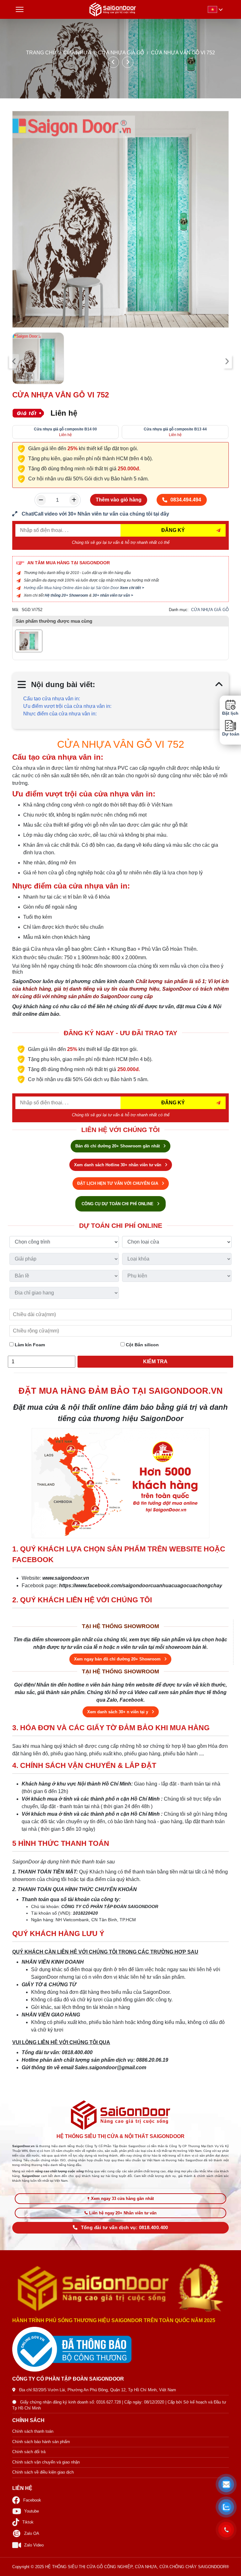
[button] (226, 2484)
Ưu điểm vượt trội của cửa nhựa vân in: (67, 706)
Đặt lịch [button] (230, 713)
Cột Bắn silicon (142, 1345)
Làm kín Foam (29, 1345)
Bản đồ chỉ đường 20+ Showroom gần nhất (118, 1146)
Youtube (32, 2511)
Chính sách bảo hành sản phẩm (41, 2442)
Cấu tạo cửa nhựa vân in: (52, 699)
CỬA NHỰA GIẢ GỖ (121, 53)
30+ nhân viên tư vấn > (113, 595)
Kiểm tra (155, 1362)
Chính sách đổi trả (29, 2452)
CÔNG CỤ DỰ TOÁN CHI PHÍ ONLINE (118, 1204)
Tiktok (28, 2522)
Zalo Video (34, 2545)
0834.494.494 (186, 500)
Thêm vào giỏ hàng (119, 500)
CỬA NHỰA (77, 53)
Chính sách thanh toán (33, 2431)
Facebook (32, 2500)
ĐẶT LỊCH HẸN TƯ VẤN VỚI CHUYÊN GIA (118, 1183)
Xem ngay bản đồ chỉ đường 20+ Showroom (118, 1659)
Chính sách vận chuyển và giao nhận (46, 2462)
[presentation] (14, 361)
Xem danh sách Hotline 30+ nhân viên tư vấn (118, 1165)
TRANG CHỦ (41, 53)
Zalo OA (32, 2533)
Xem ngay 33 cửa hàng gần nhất (122, 2199)
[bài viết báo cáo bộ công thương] (120, 2349)
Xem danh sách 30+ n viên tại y (118, 1712)
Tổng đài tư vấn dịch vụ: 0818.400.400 (125, 2228)
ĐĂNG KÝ (173, 530)
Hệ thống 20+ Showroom (66, 595)
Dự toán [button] (230, 734)
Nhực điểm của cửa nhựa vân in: (60, 714)
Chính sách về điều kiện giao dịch (43, 2472)
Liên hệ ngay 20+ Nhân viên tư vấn (123, 2213)
